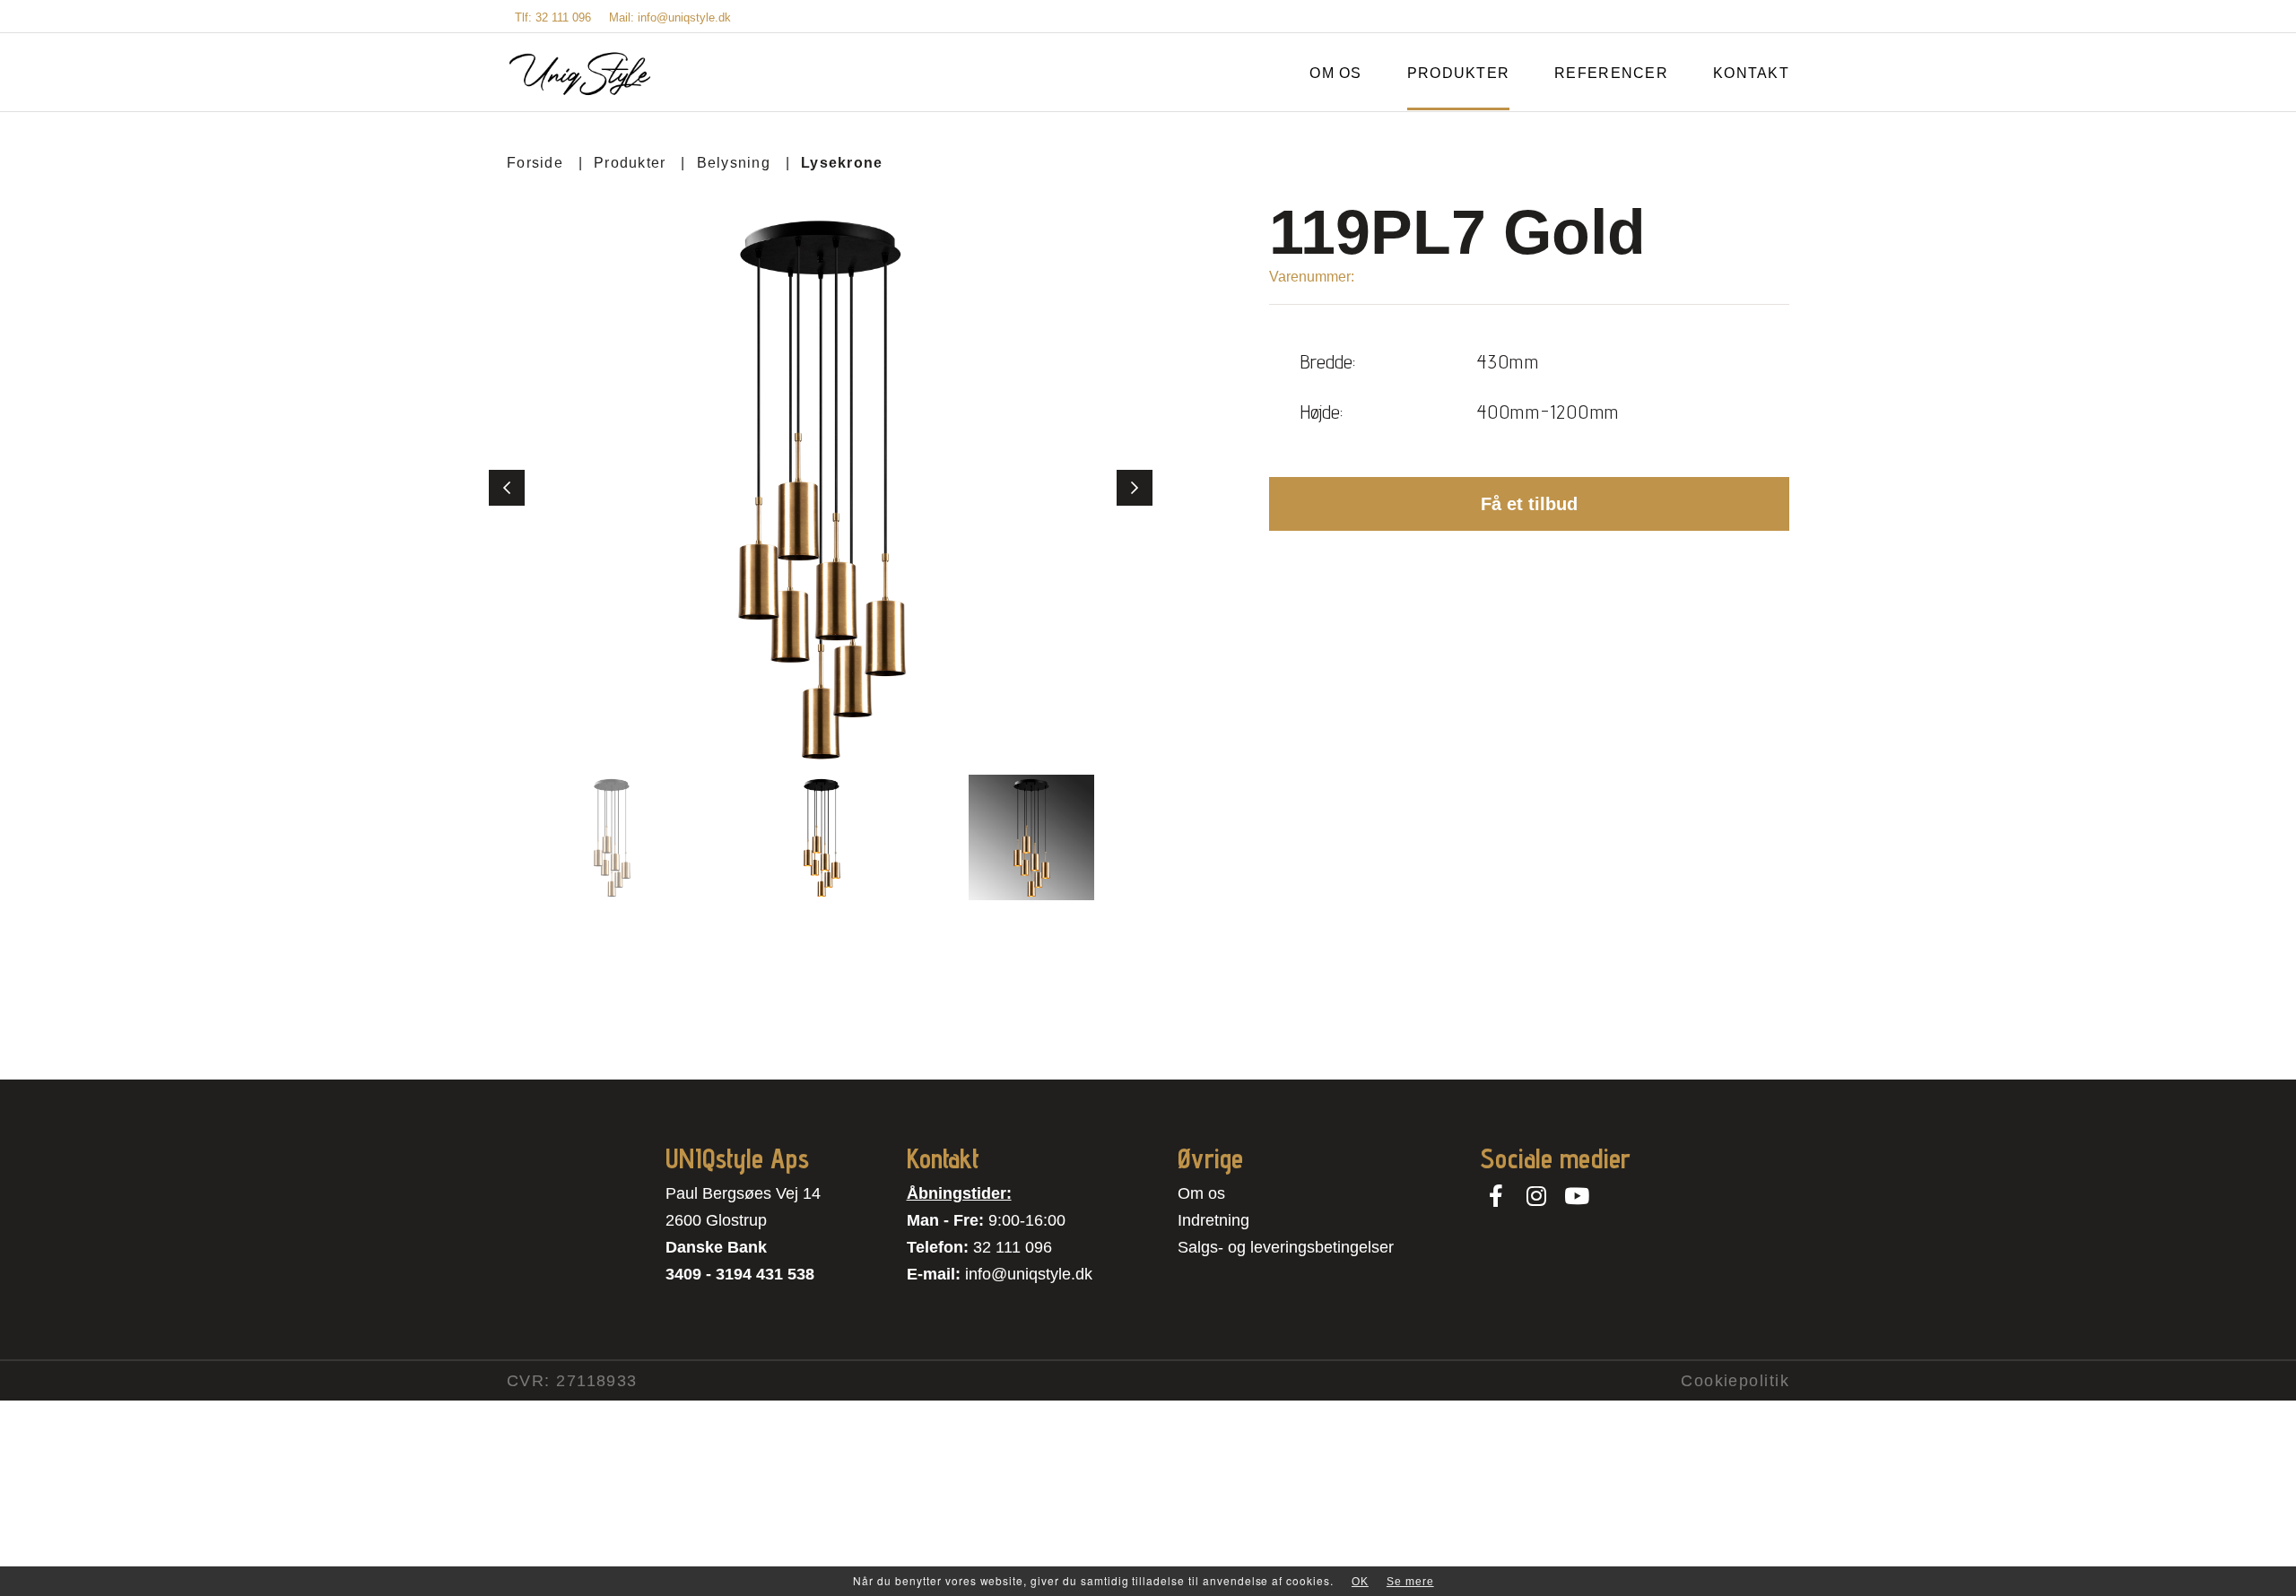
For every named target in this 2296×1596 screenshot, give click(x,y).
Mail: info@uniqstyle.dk (670, 17)
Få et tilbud (1529, 504)
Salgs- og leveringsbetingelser (1286, 1247)
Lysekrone (842, 163)
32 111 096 (1013, 1247)
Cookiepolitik (1735, 1381)
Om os (1201, 1193)
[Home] (580, 74)
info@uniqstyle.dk (1029, 1274)
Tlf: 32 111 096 (553, 17)
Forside (535, 163)
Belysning (734, 163)
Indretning (1213, 1220)
